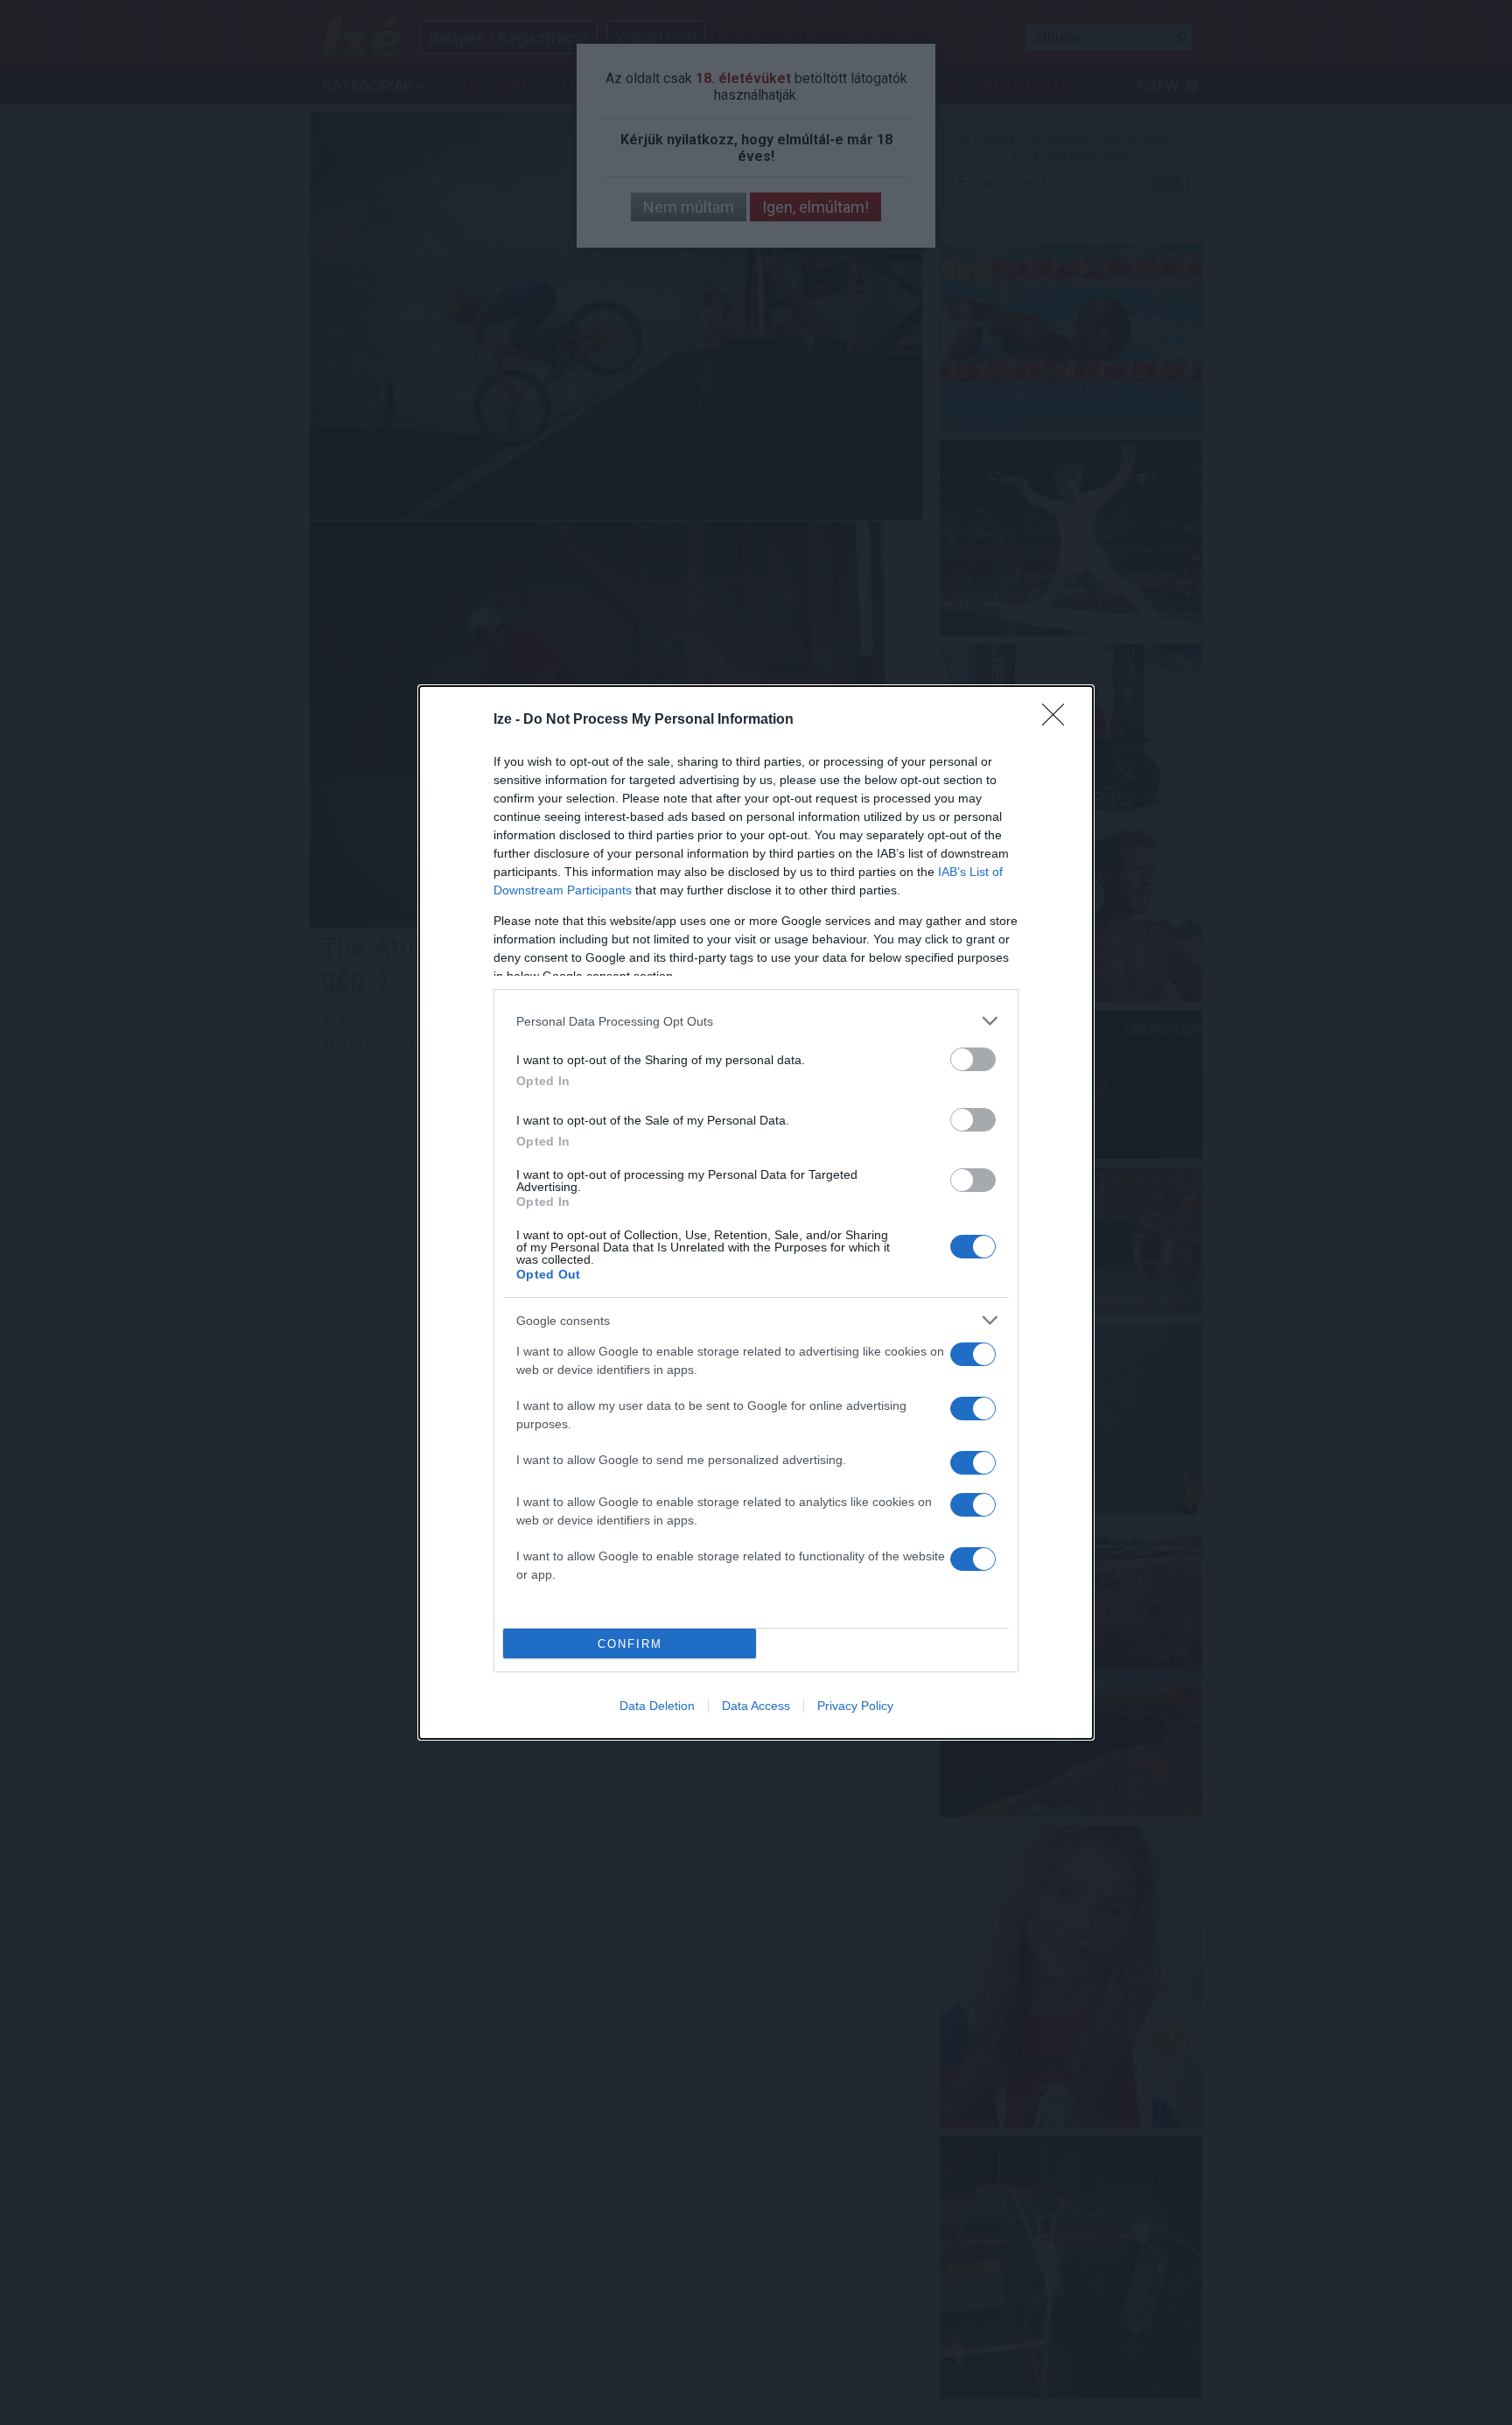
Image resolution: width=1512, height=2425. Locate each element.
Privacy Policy (855, 1706)
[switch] (973, 1059)
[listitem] (756, 1021)
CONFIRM (630, 1644)
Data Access (756, 1706)
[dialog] (756, 1212)
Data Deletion (657, 1706)
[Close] (1059, 720)
